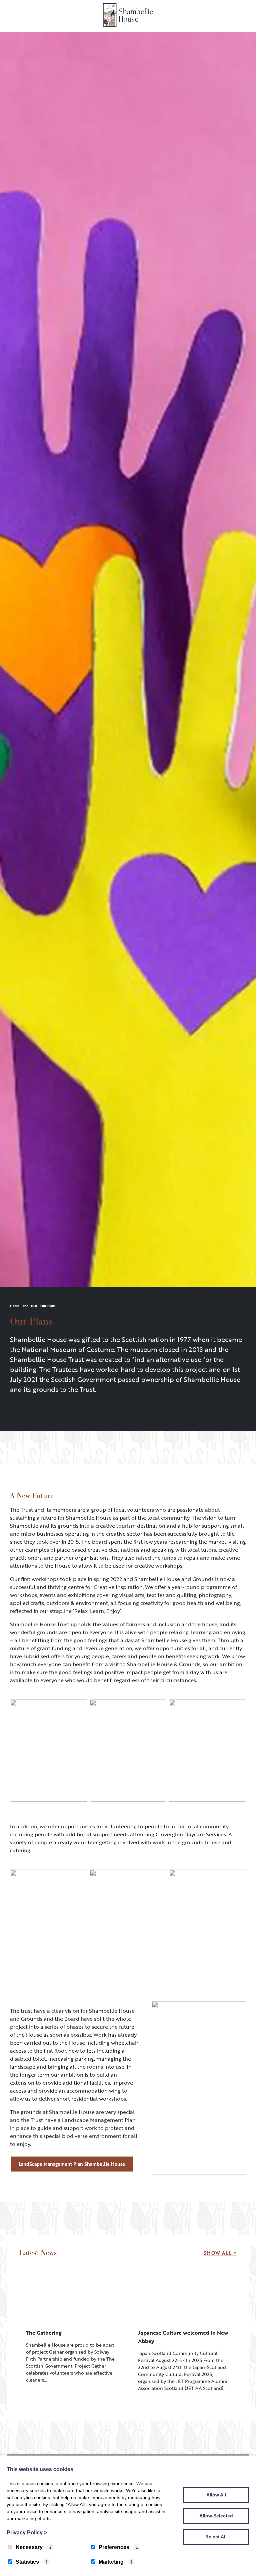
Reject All (216, 2537)
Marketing (111, 2562)
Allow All (216, 2495)
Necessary (29, 2547)
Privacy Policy (27, 2533)
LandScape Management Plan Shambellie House (72, 2164)
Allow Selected (216, 2516)
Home (15, 1306)
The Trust (30, 1306)
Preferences (114, 2547)
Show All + (220, 2253)
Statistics (27, 2562)
